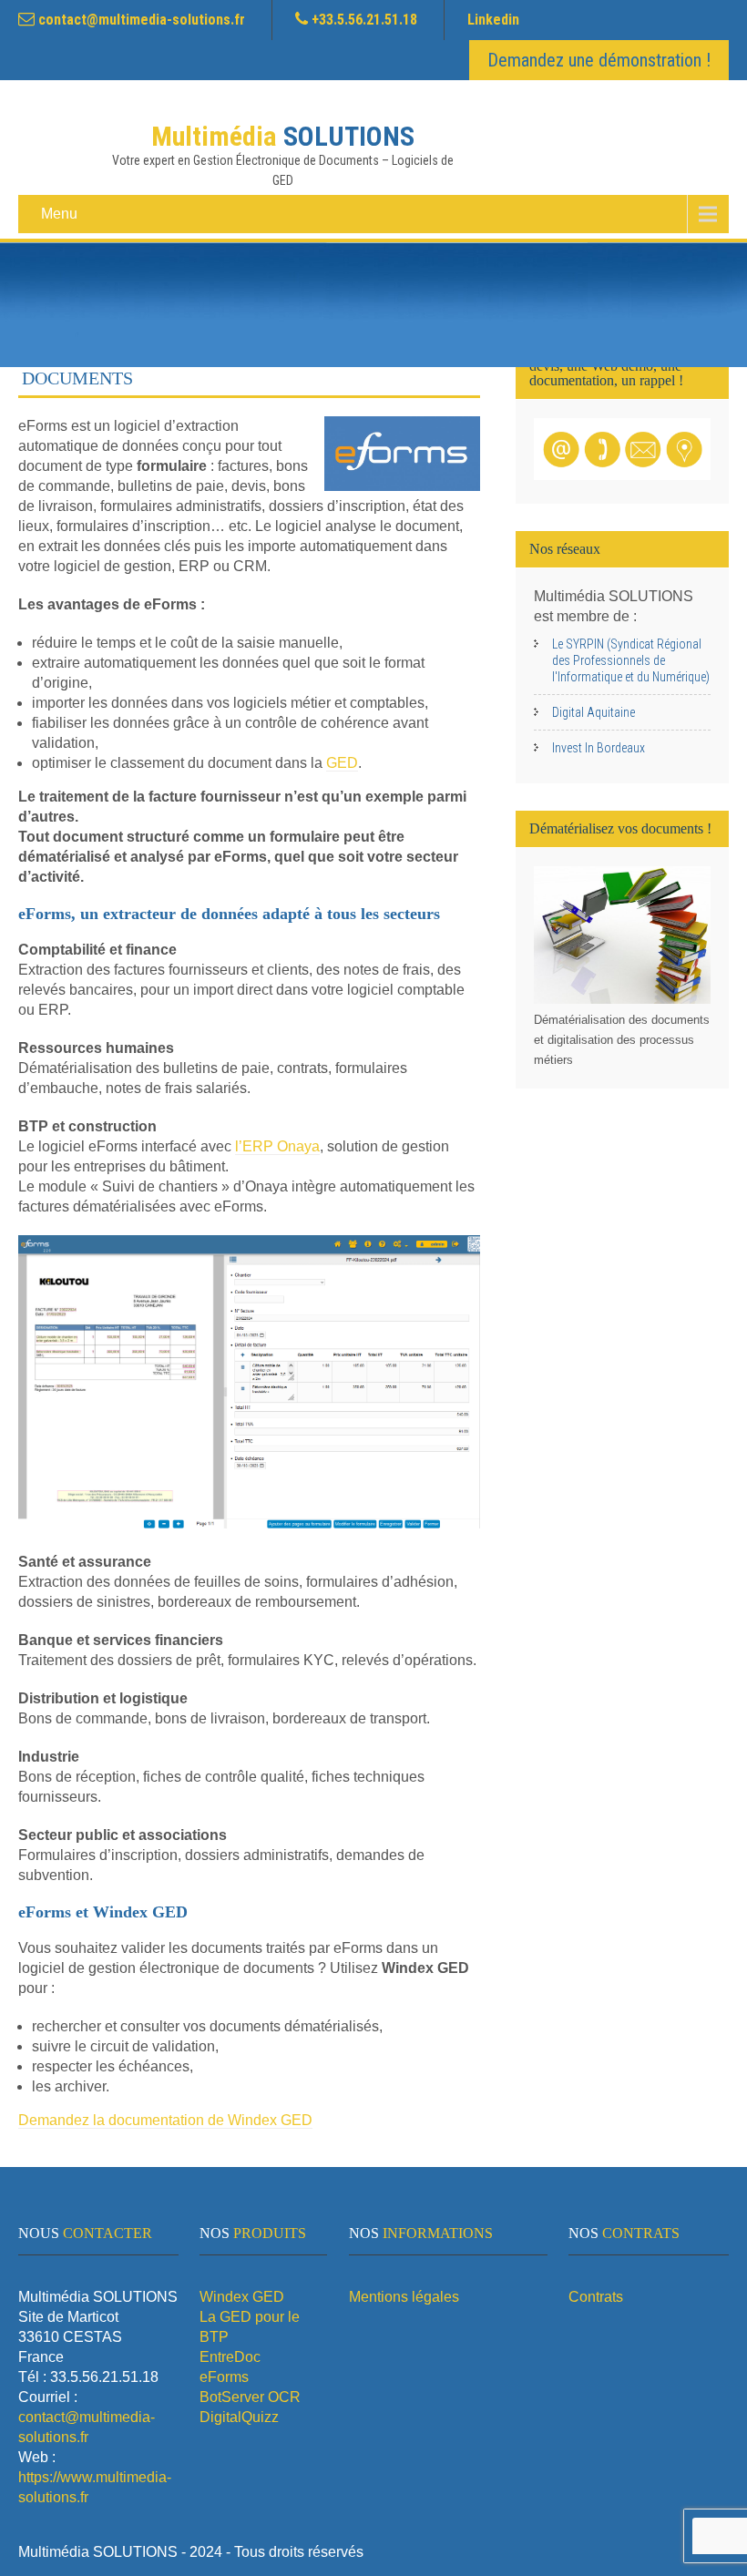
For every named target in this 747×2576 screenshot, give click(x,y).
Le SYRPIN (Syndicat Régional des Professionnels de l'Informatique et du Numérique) (631, 660)
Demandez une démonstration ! (599, 60)
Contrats (596, 2297)
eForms (224, 2377)
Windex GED (242, 2297)
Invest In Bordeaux (599, 748)
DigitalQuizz (239, 2417)
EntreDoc (230, 2357)
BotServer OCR (250, 2397)
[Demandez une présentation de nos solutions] (622, 475)
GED (342, 763)
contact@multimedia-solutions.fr (142, 20)
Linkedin (493, 20)
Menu (59, 214)
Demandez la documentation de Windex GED (165, 2120)
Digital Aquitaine (594, 712)
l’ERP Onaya (277, 1146)
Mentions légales (404, 2297)
